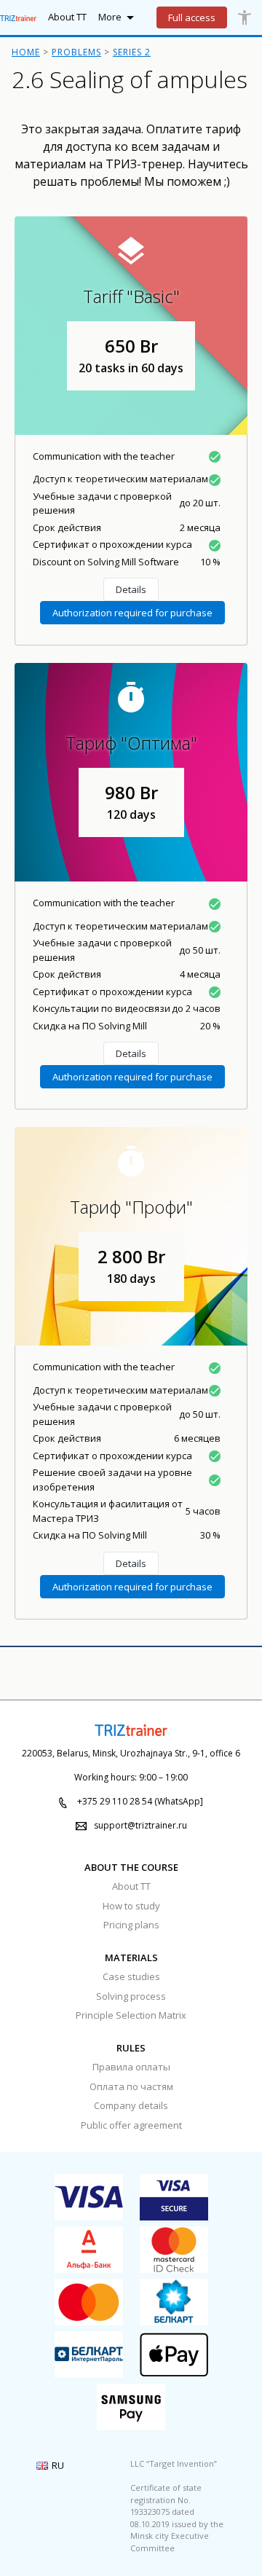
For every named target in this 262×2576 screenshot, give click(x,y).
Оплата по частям (131, 2086)
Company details (131, 2105)
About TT (131, 1886)
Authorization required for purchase (132, 613)
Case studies (131, 1976)
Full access (192, 17)
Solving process (131, 1996)
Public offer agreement (131, 2125)
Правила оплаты (131, 2067)
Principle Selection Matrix (131, 2015)
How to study (131, 1906)
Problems (76, 52)
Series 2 (132, 52)
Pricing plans (131, 1925)
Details (131, 589)
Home (26, 52)
